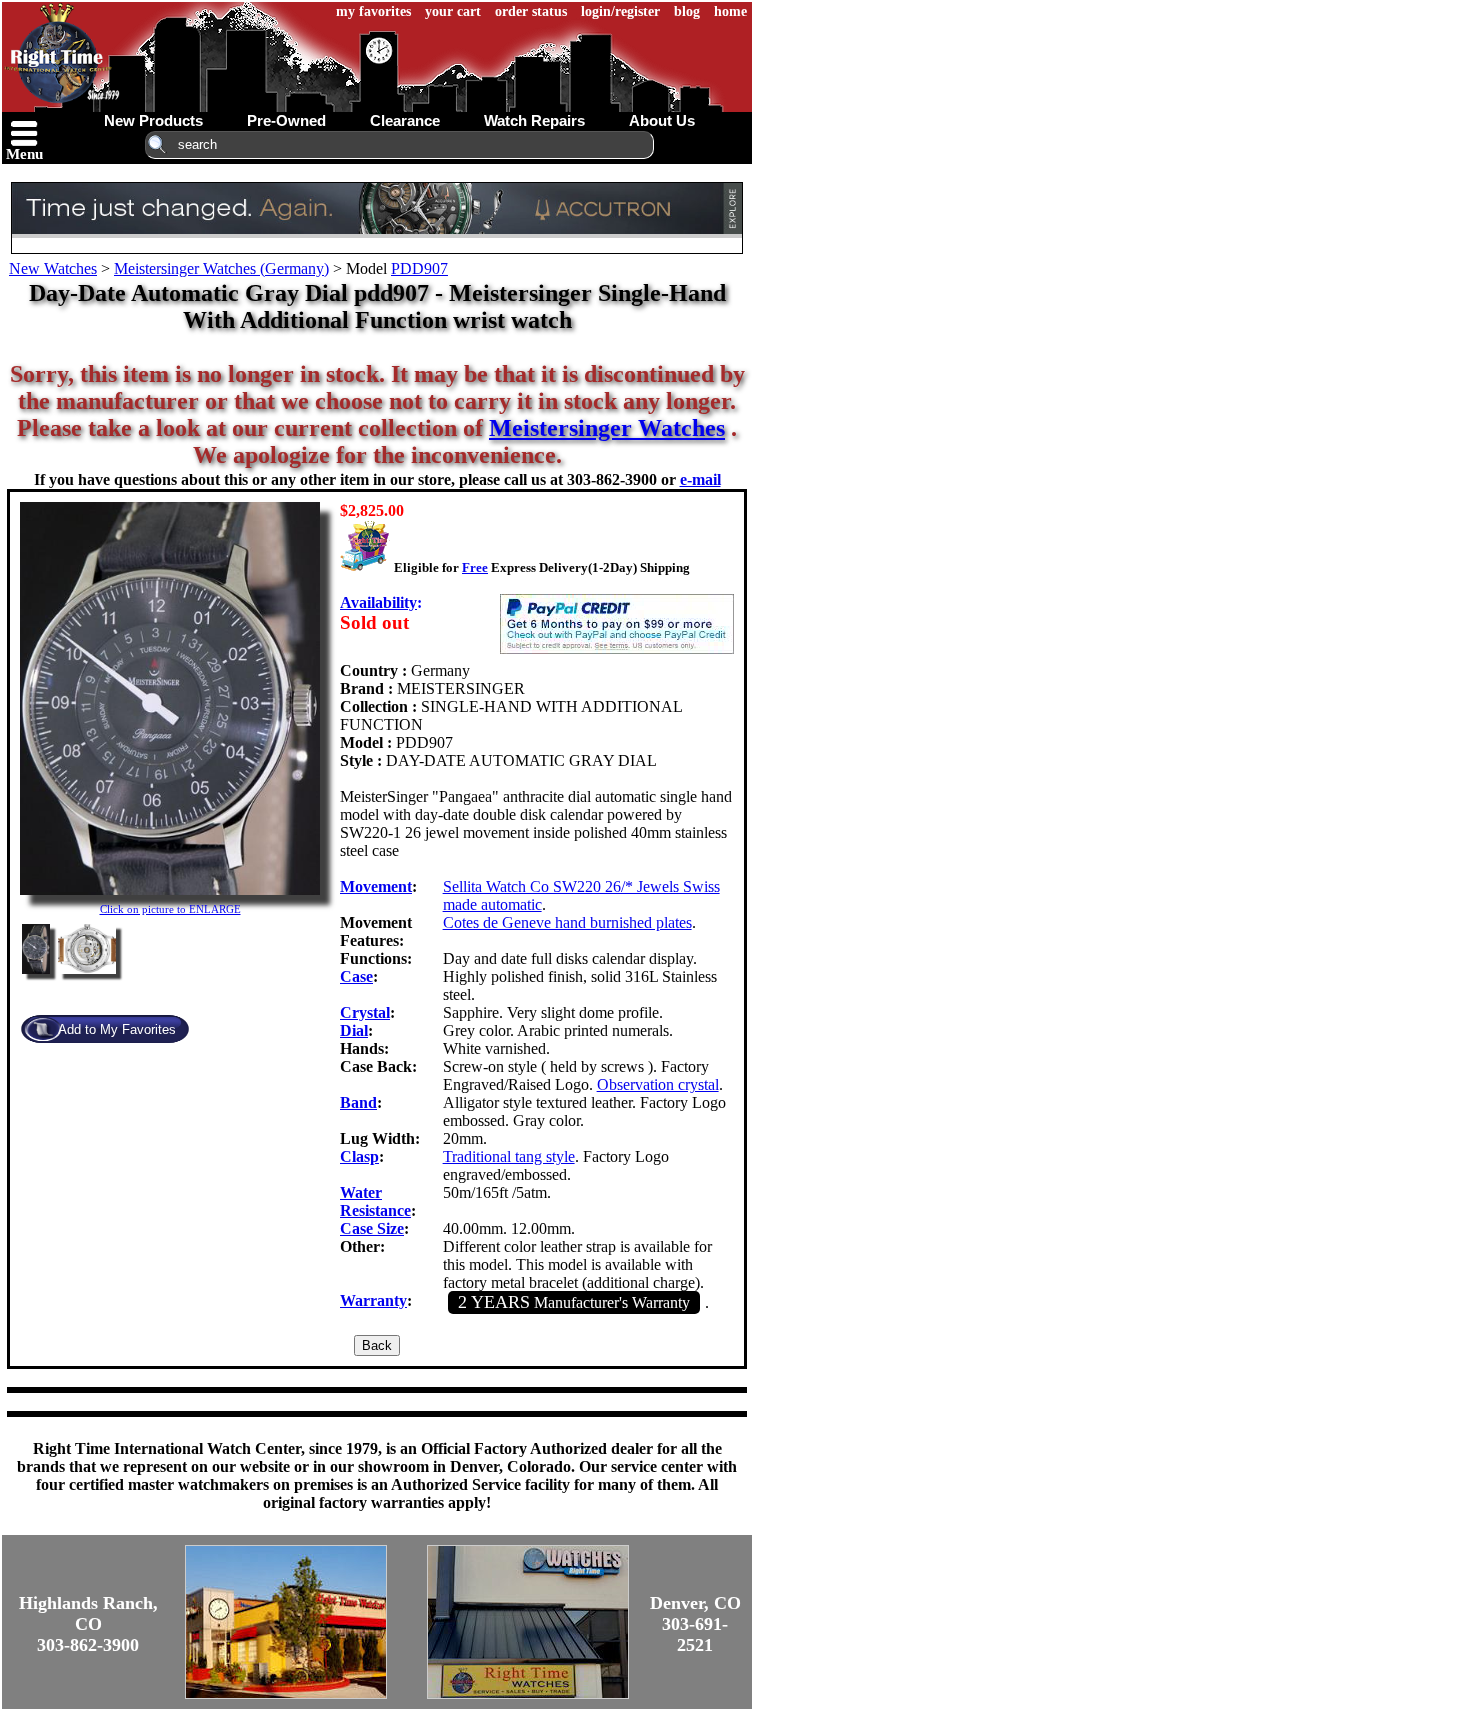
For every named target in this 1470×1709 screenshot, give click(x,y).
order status (531, 11)
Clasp (359, 1156)
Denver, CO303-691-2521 (695, 1624)
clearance (405, 120)
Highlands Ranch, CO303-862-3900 (88, 1624)
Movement (376, 886)
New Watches (53, 268)
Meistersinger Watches (607, 428)
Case (356, 976)
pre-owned (286, 120)
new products (153, 120)
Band (358, 1102)
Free (475, 567)
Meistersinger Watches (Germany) (221, 268)
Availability (378, 602)
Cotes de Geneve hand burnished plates (567, 922)
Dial (354, 1030)
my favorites (373, 11)
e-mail (700, 479)
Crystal (365, 1012)
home (730, 11)
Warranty (373, 1300)
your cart (453, 11)
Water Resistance (375, 1201)
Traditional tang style (509, 1156)
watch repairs (534, 120)
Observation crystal (658, 1084)
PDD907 (419, 268)
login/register (620, 11)
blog (687, 11)
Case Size (372, 1228)
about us (662, 120)
